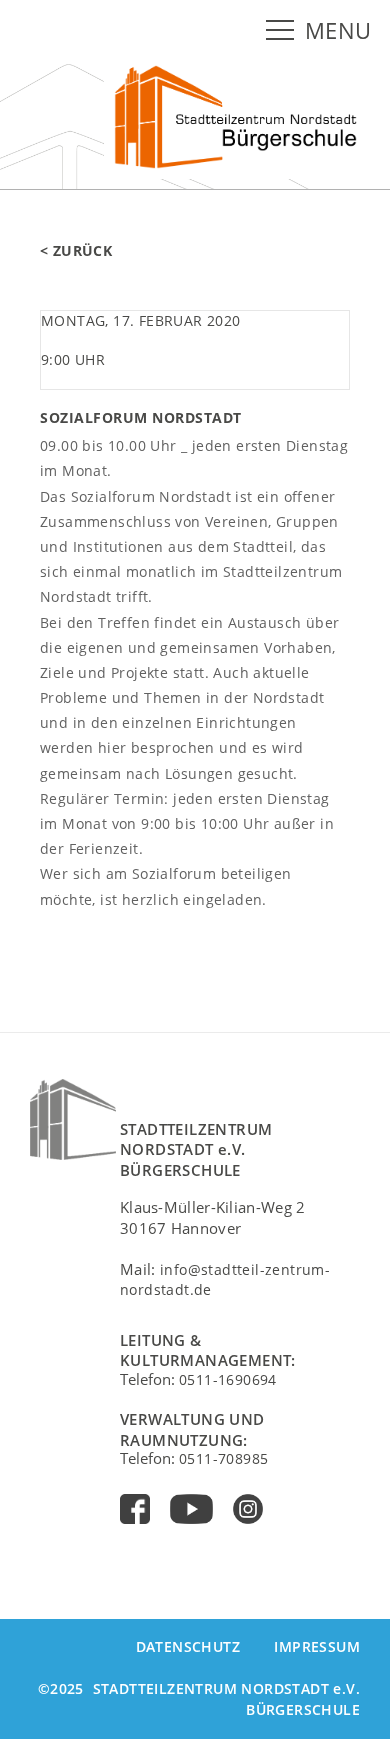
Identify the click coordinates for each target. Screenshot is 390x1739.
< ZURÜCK (76, 250)
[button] (284, 31)
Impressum (317, 1646)
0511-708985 (223, 1458)
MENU (338, 30)
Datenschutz (188, 1646)
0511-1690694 (228, 1379)
